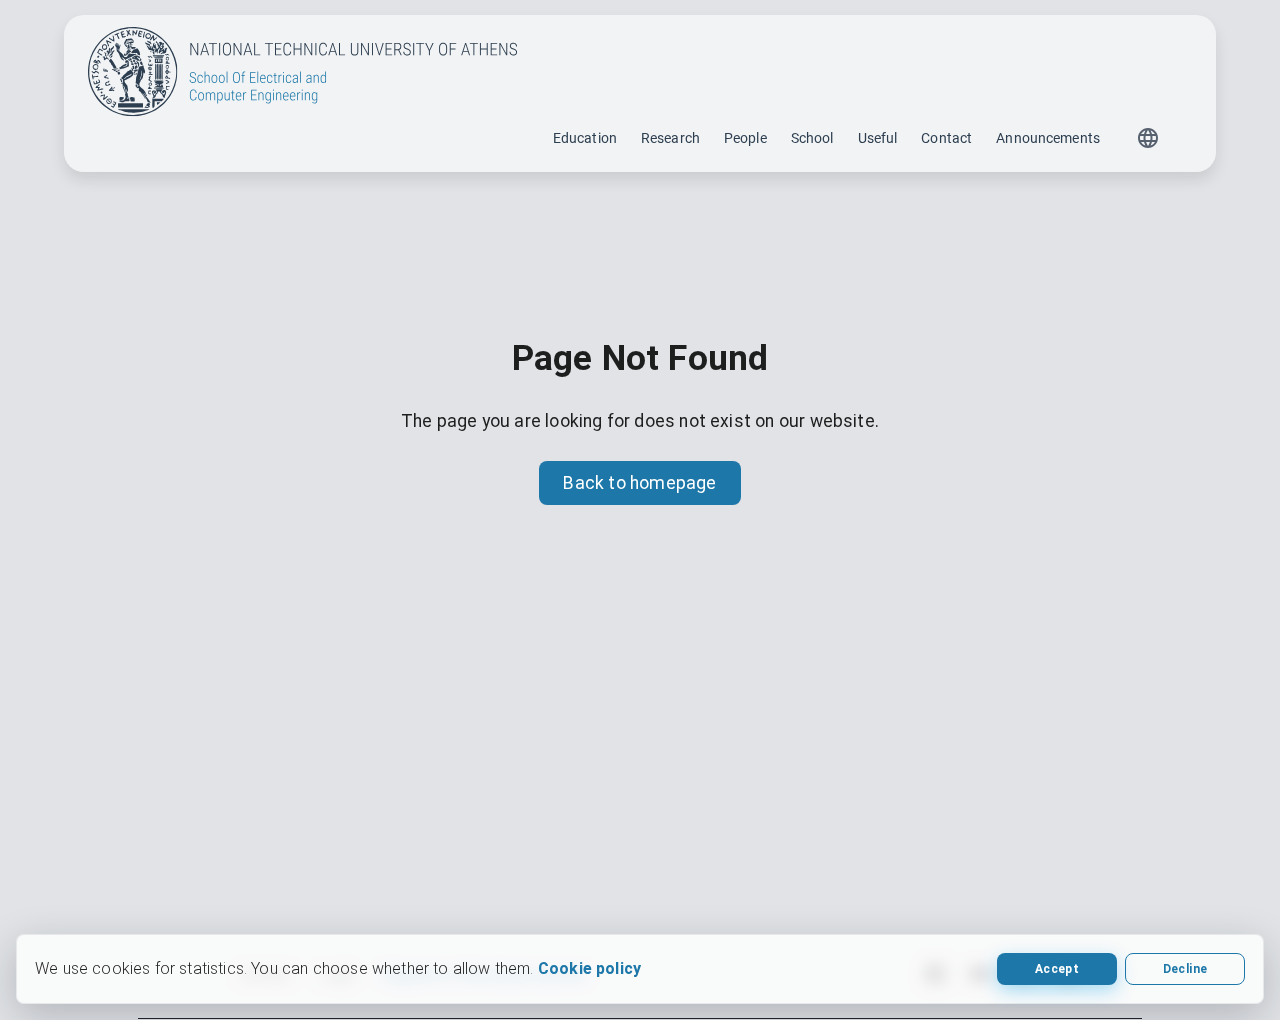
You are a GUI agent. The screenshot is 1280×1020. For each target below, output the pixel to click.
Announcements (1048, 138)
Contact (946, 138)
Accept (1057, 969)
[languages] (1148, 138)
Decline (1185, 969)
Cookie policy (589, 968)
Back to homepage (639, 483)
